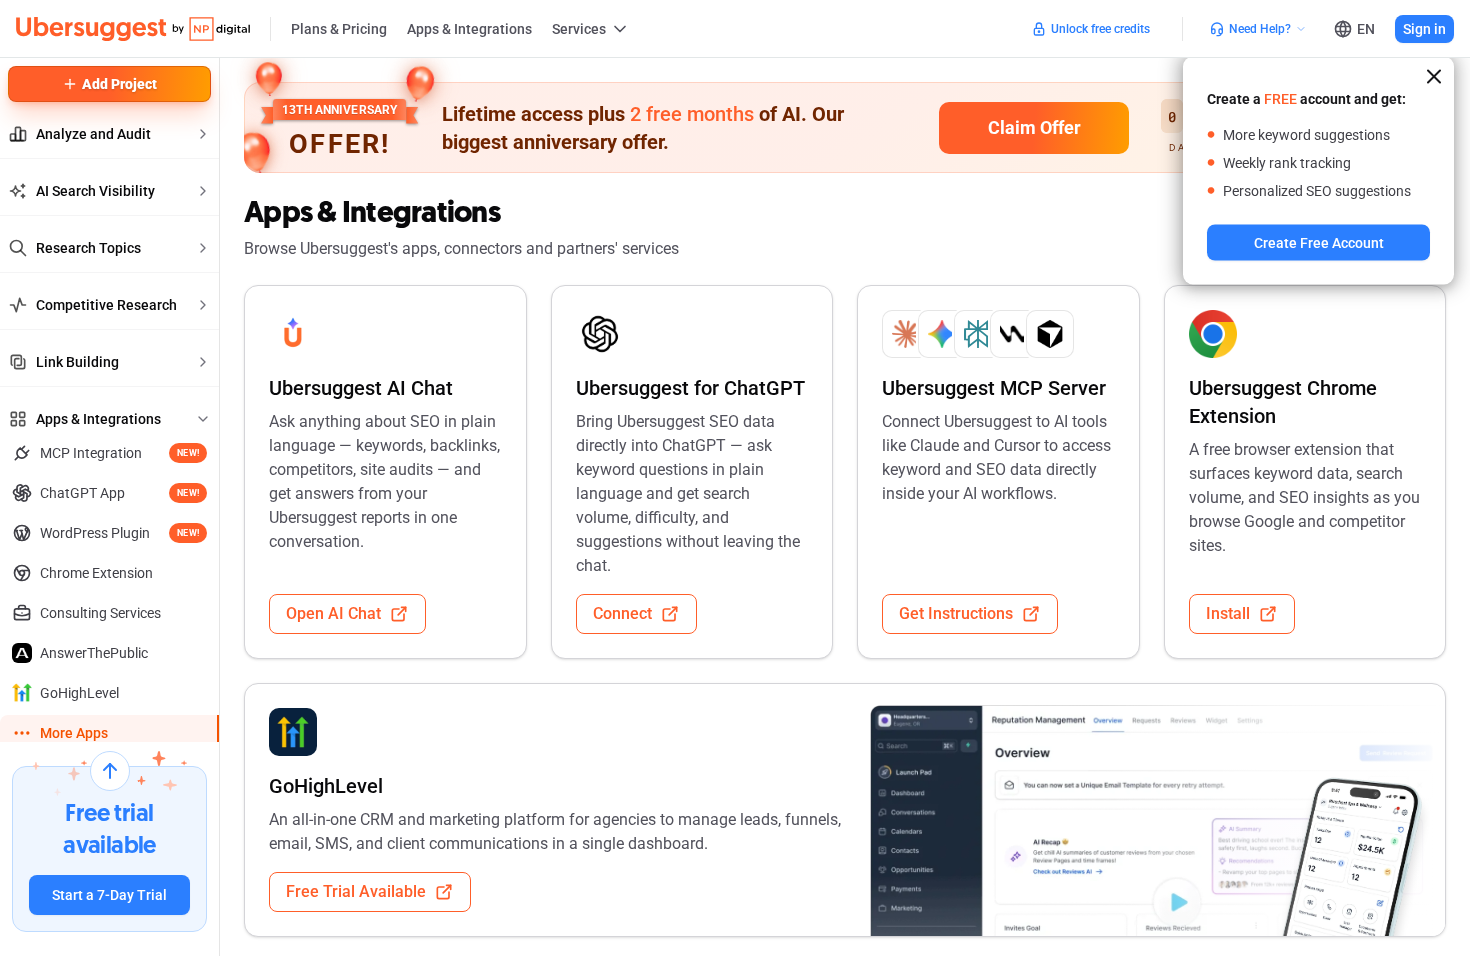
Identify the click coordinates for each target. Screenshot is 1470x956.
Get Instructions (956, 613)
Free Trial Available (356, 891)
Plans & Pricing (339, 29)
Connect (622, 613)
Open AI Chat (333, 613)
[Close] (1434, 77)
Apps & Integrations (469, 29)
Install (1228, 613)
